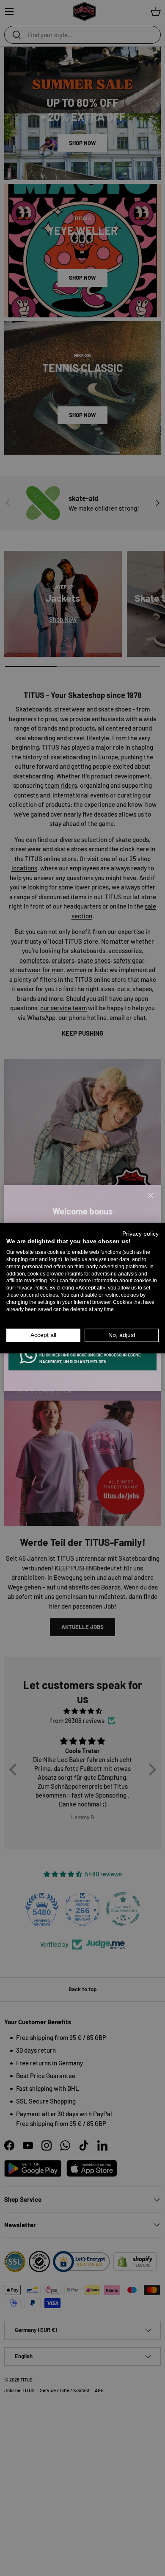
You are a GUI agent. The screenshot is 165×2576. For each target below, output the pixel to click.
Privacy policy (140, 1233)
